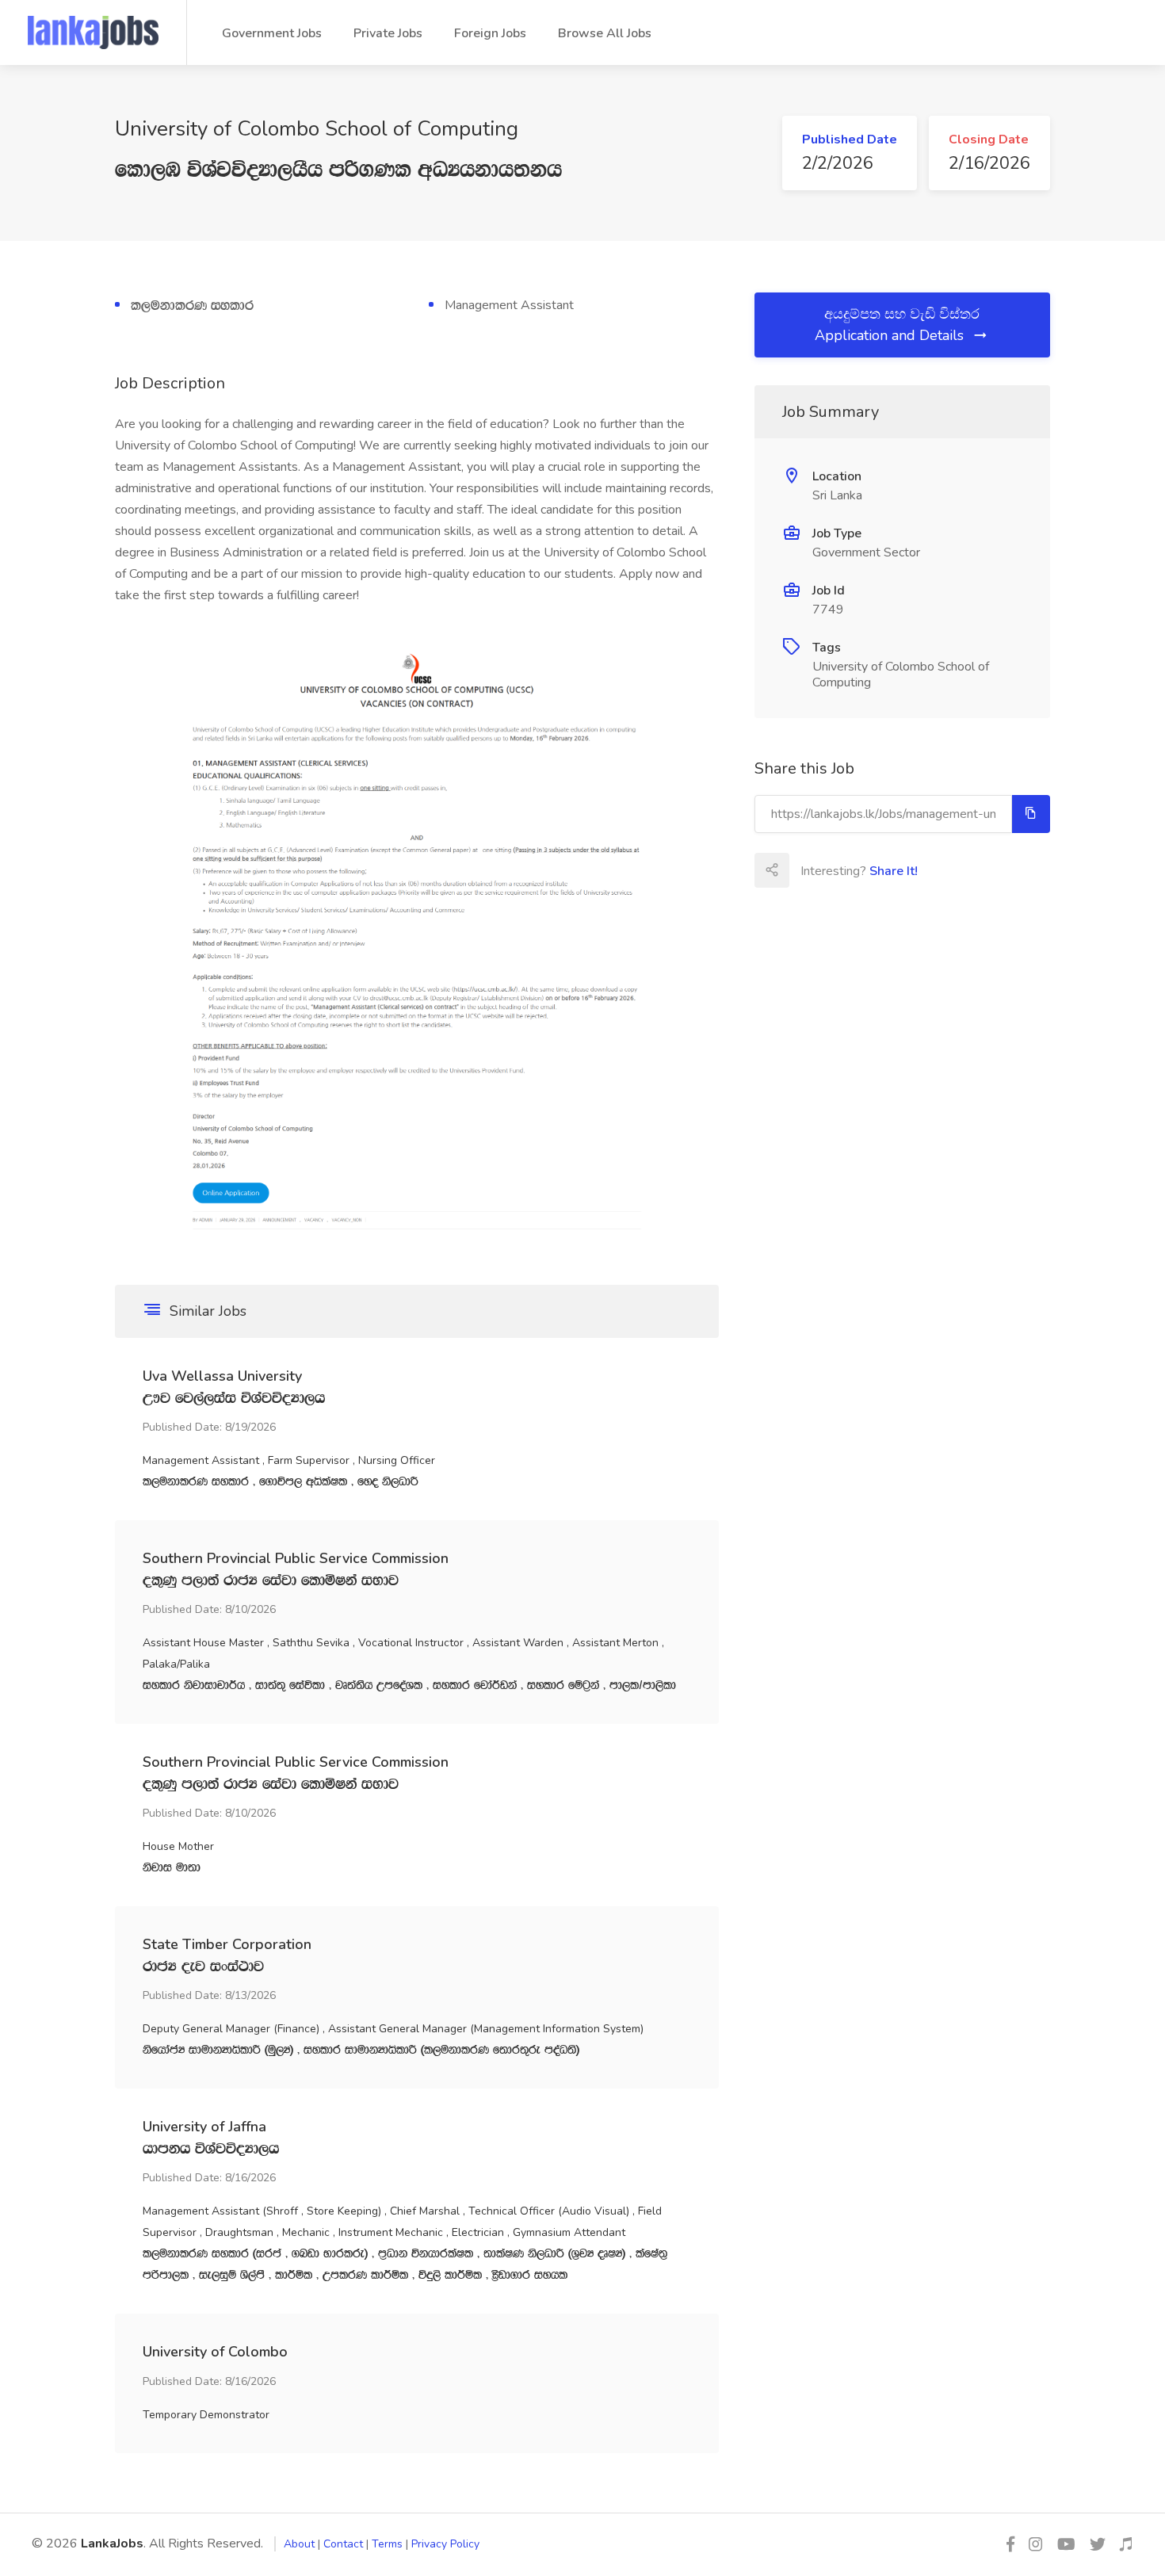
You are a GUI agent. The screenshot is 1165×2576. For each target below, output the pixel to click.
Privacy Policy (445, 2544)
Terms (387, 2544)
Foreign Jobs (490, 33)
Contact (343, 2544)
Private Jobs (388, 33)
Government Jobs (272, 33)
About (299, 2544)
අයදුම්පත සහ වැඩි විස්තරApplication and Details (897, 325)
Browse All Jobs (605, 33)
